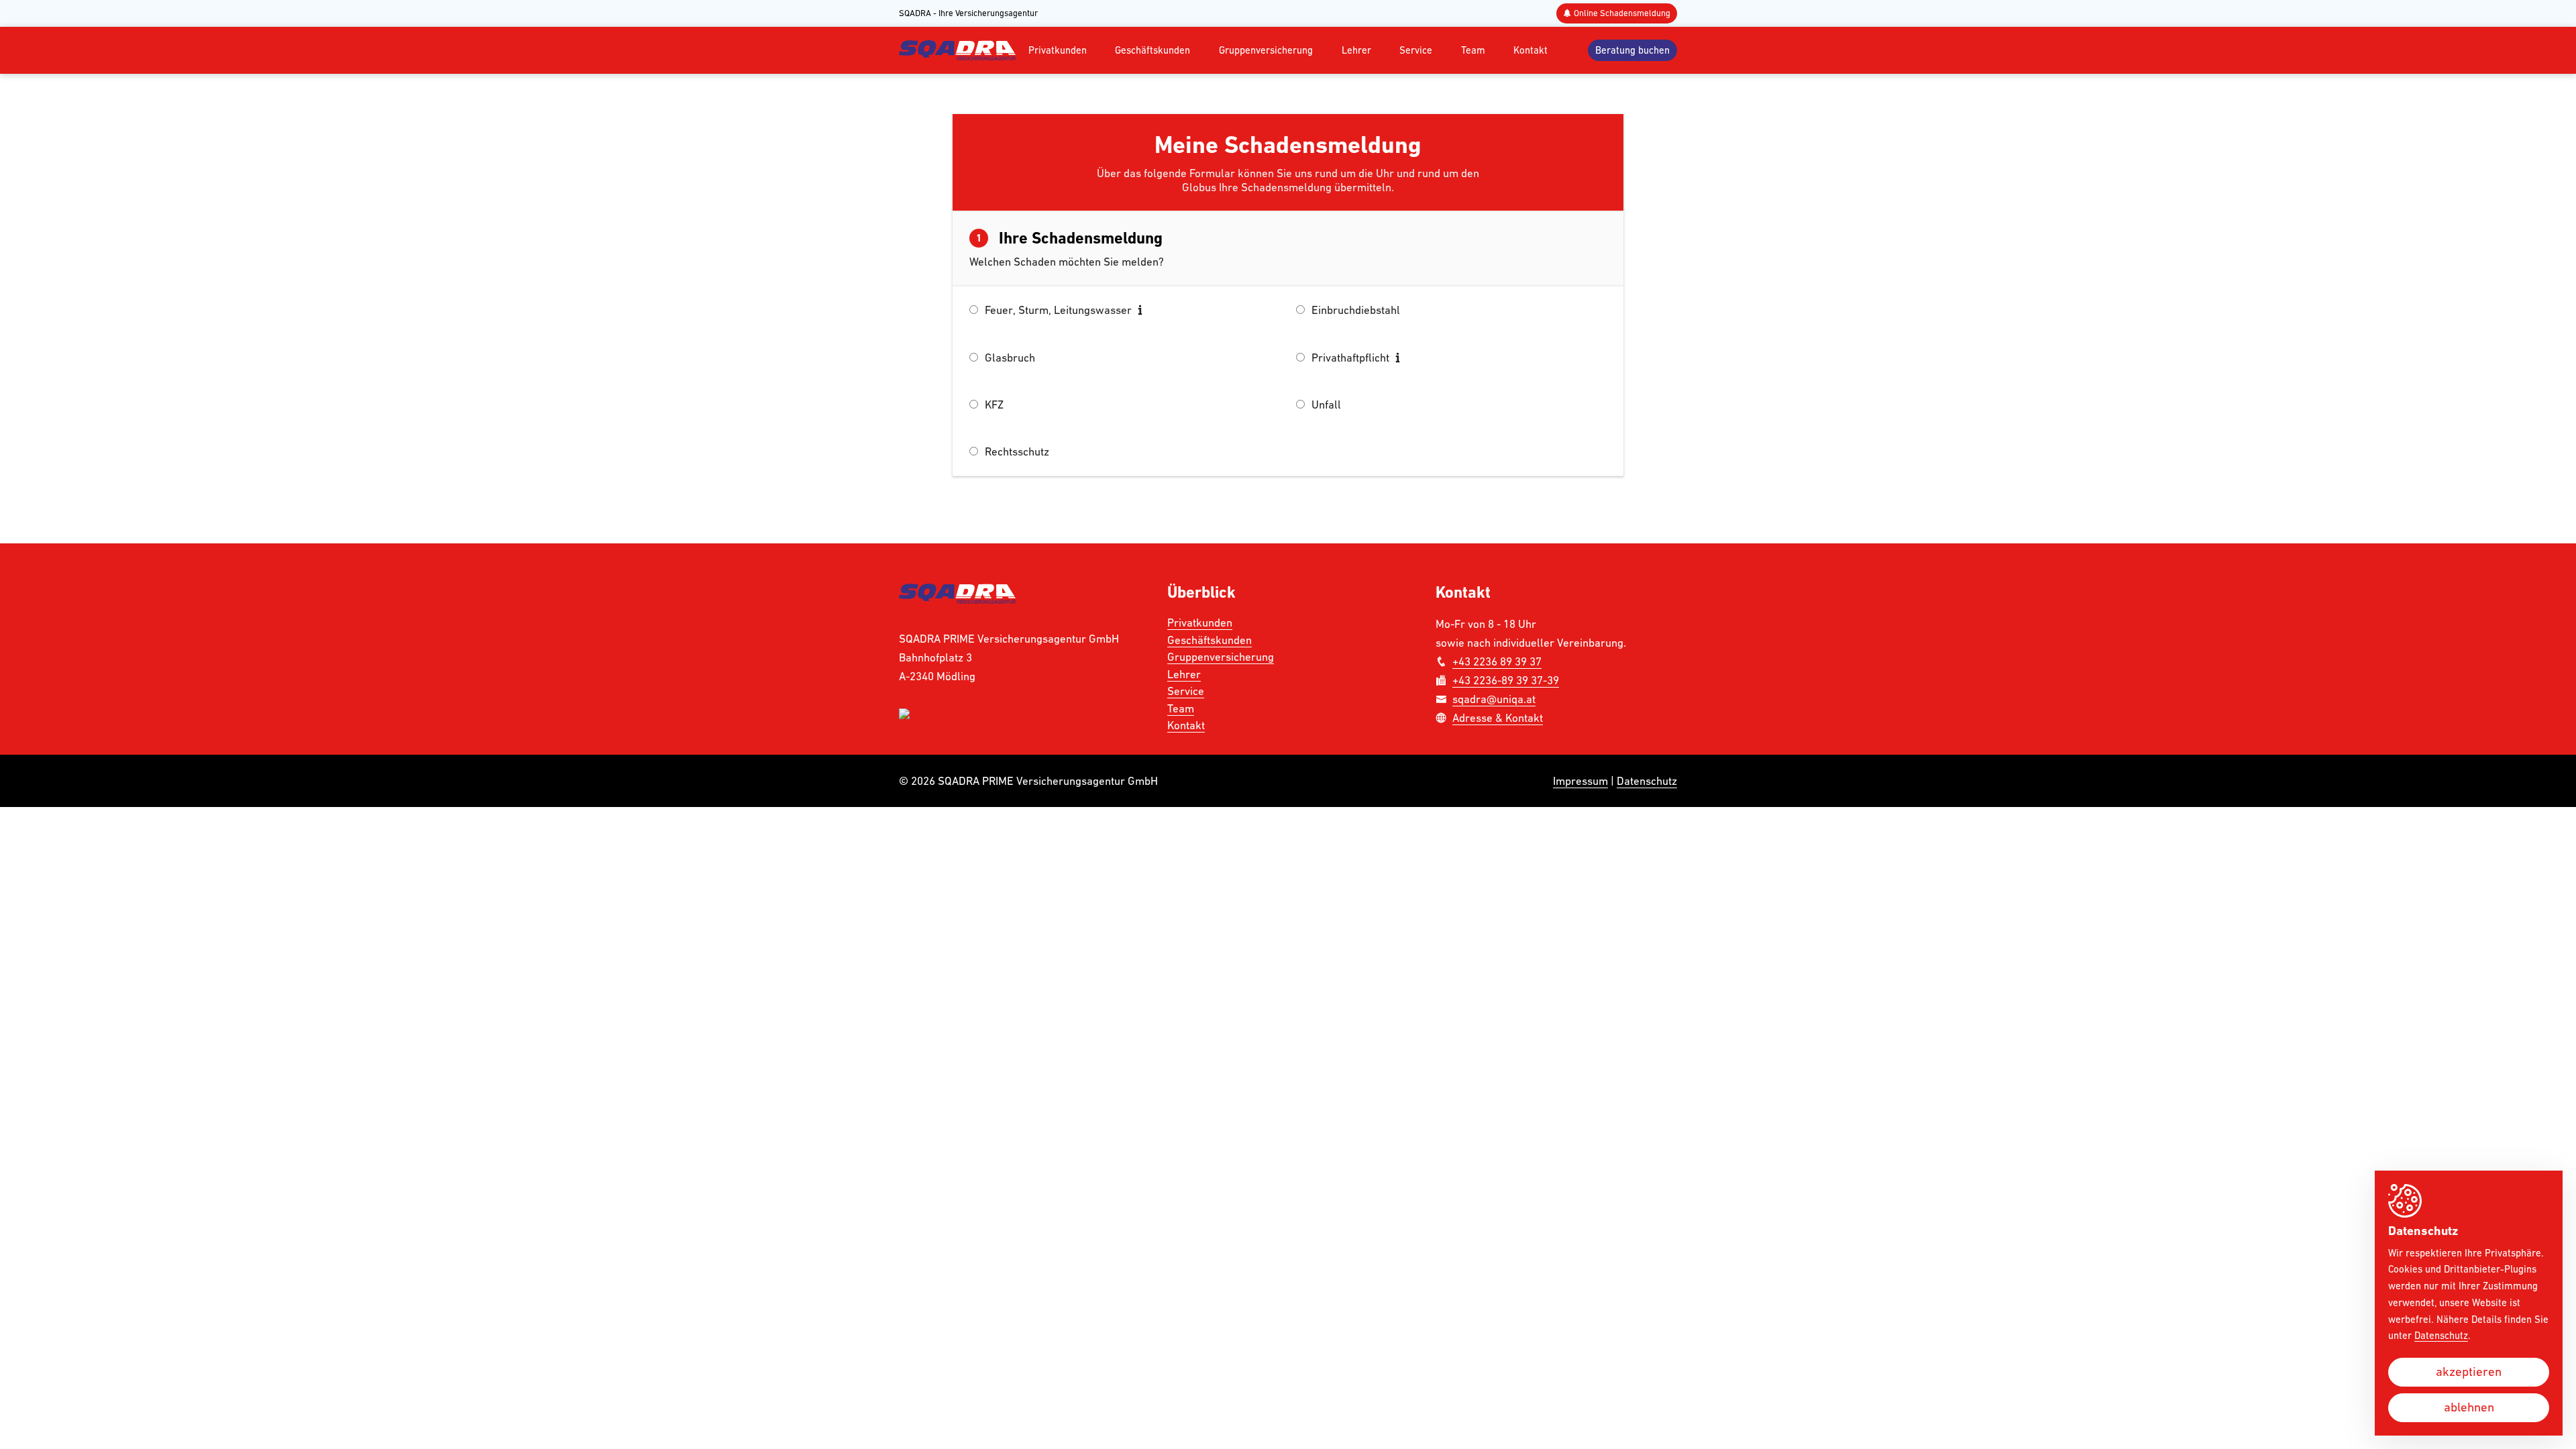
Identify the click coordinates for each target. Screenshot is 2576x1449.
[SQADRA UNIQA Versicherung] (957, 600)
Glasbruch (1010, 358)
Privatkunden (1058, 50)
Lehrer (1356, 50)
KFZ (994, 405)
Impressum (1580, 781)
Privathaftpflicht (1352, 358)
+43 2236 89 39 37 (1497, 661)
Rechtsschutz (1017, 451)
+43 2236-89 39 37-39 (1506, 680)
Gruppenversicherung (1266, 50)
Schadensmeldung (1622, 13)
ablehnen (2469, 1407)
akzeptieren (2469, 1372)
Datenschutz (1647, 781)
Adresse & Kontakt (1498, 718)
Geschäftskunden (1152, 50)
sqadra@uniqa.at (1494, 699)
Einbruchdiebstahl (1356, 310)
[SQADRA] (957, 50)
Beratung (1632, 50)
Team (1473, 50)
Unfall (1326, 405)
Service (1416, 50)
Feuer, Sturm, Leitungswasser (1060, 310)
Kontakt (1531, 50)
